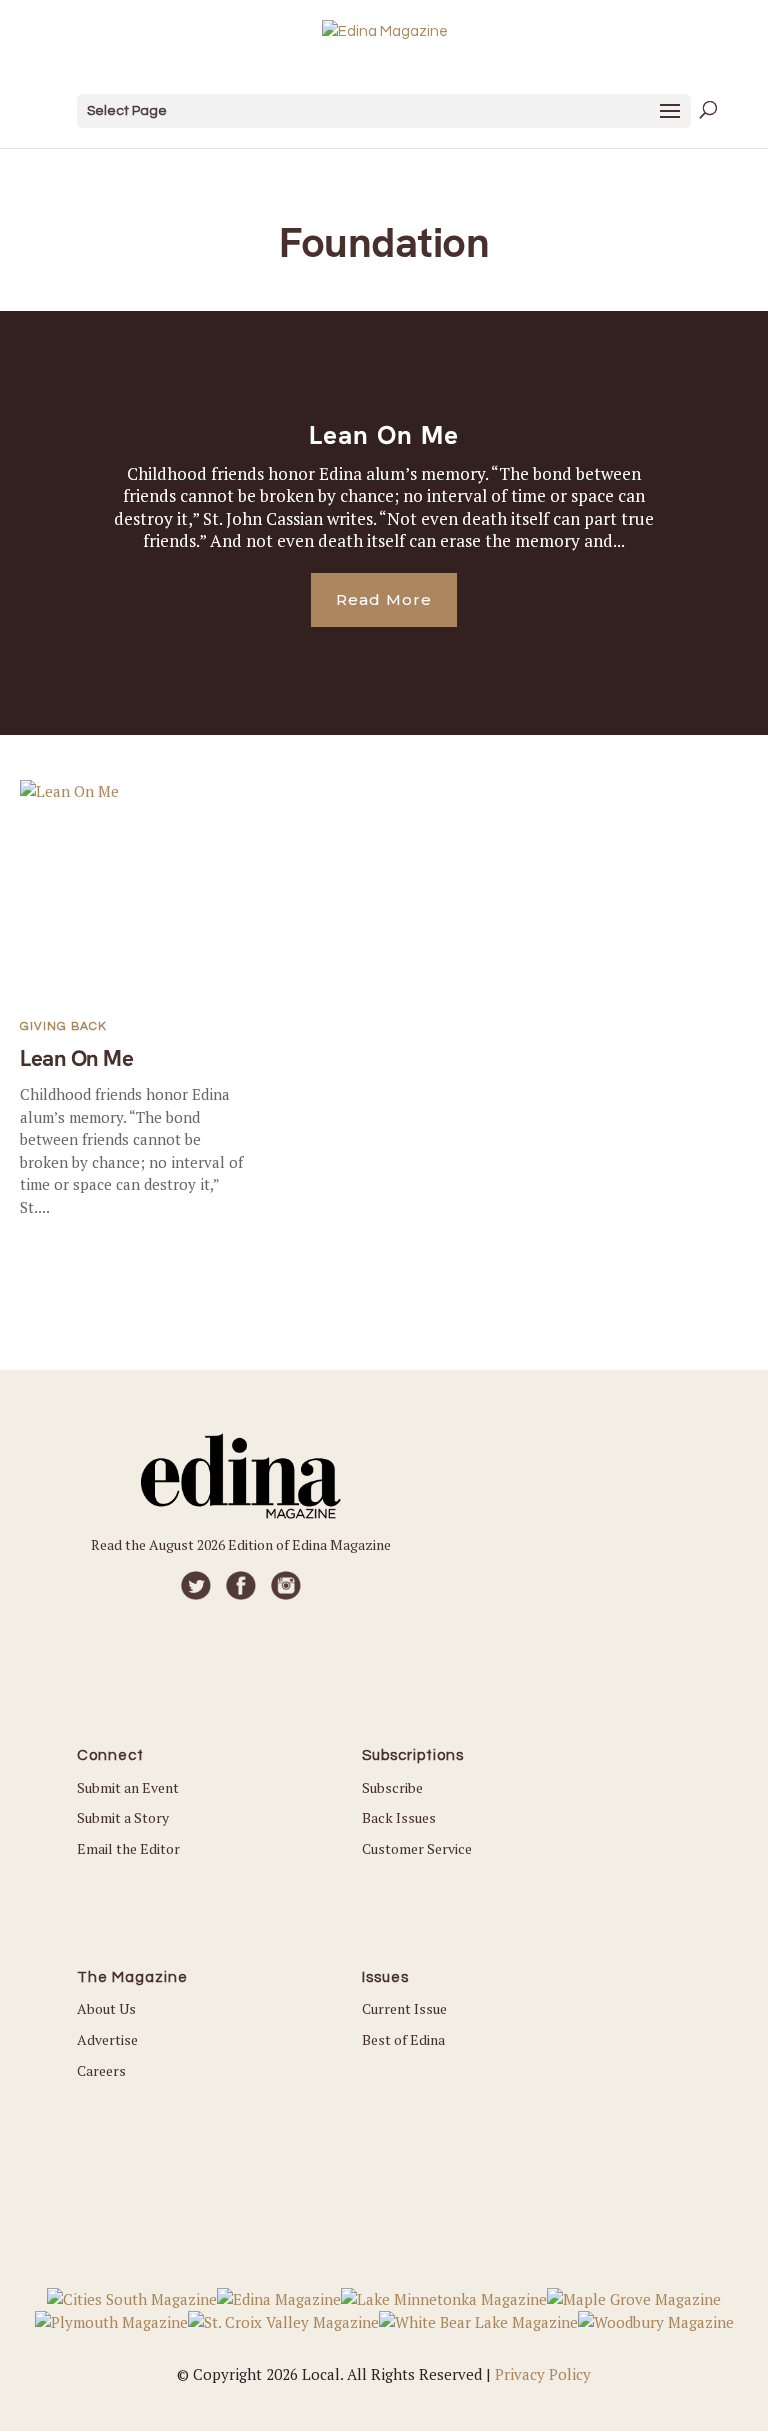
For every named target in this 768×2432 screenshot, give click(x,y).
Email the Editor (128, 1848)
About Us (106, 2008)
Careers (101, 2070)
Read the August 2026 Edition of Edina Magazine (241, 1544)
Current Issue (404, 2008)
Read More (384, 599)
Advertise (107, 2039)
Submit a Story (123, 1817)
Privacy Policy (543, 2374)
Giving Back (63, 1026)
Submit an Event (128, 1787)
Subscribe (392, 1787)
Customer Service (417, 1848)
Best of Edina (403, 2039)
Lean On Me (384, 435)
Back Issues (399, 1817)
